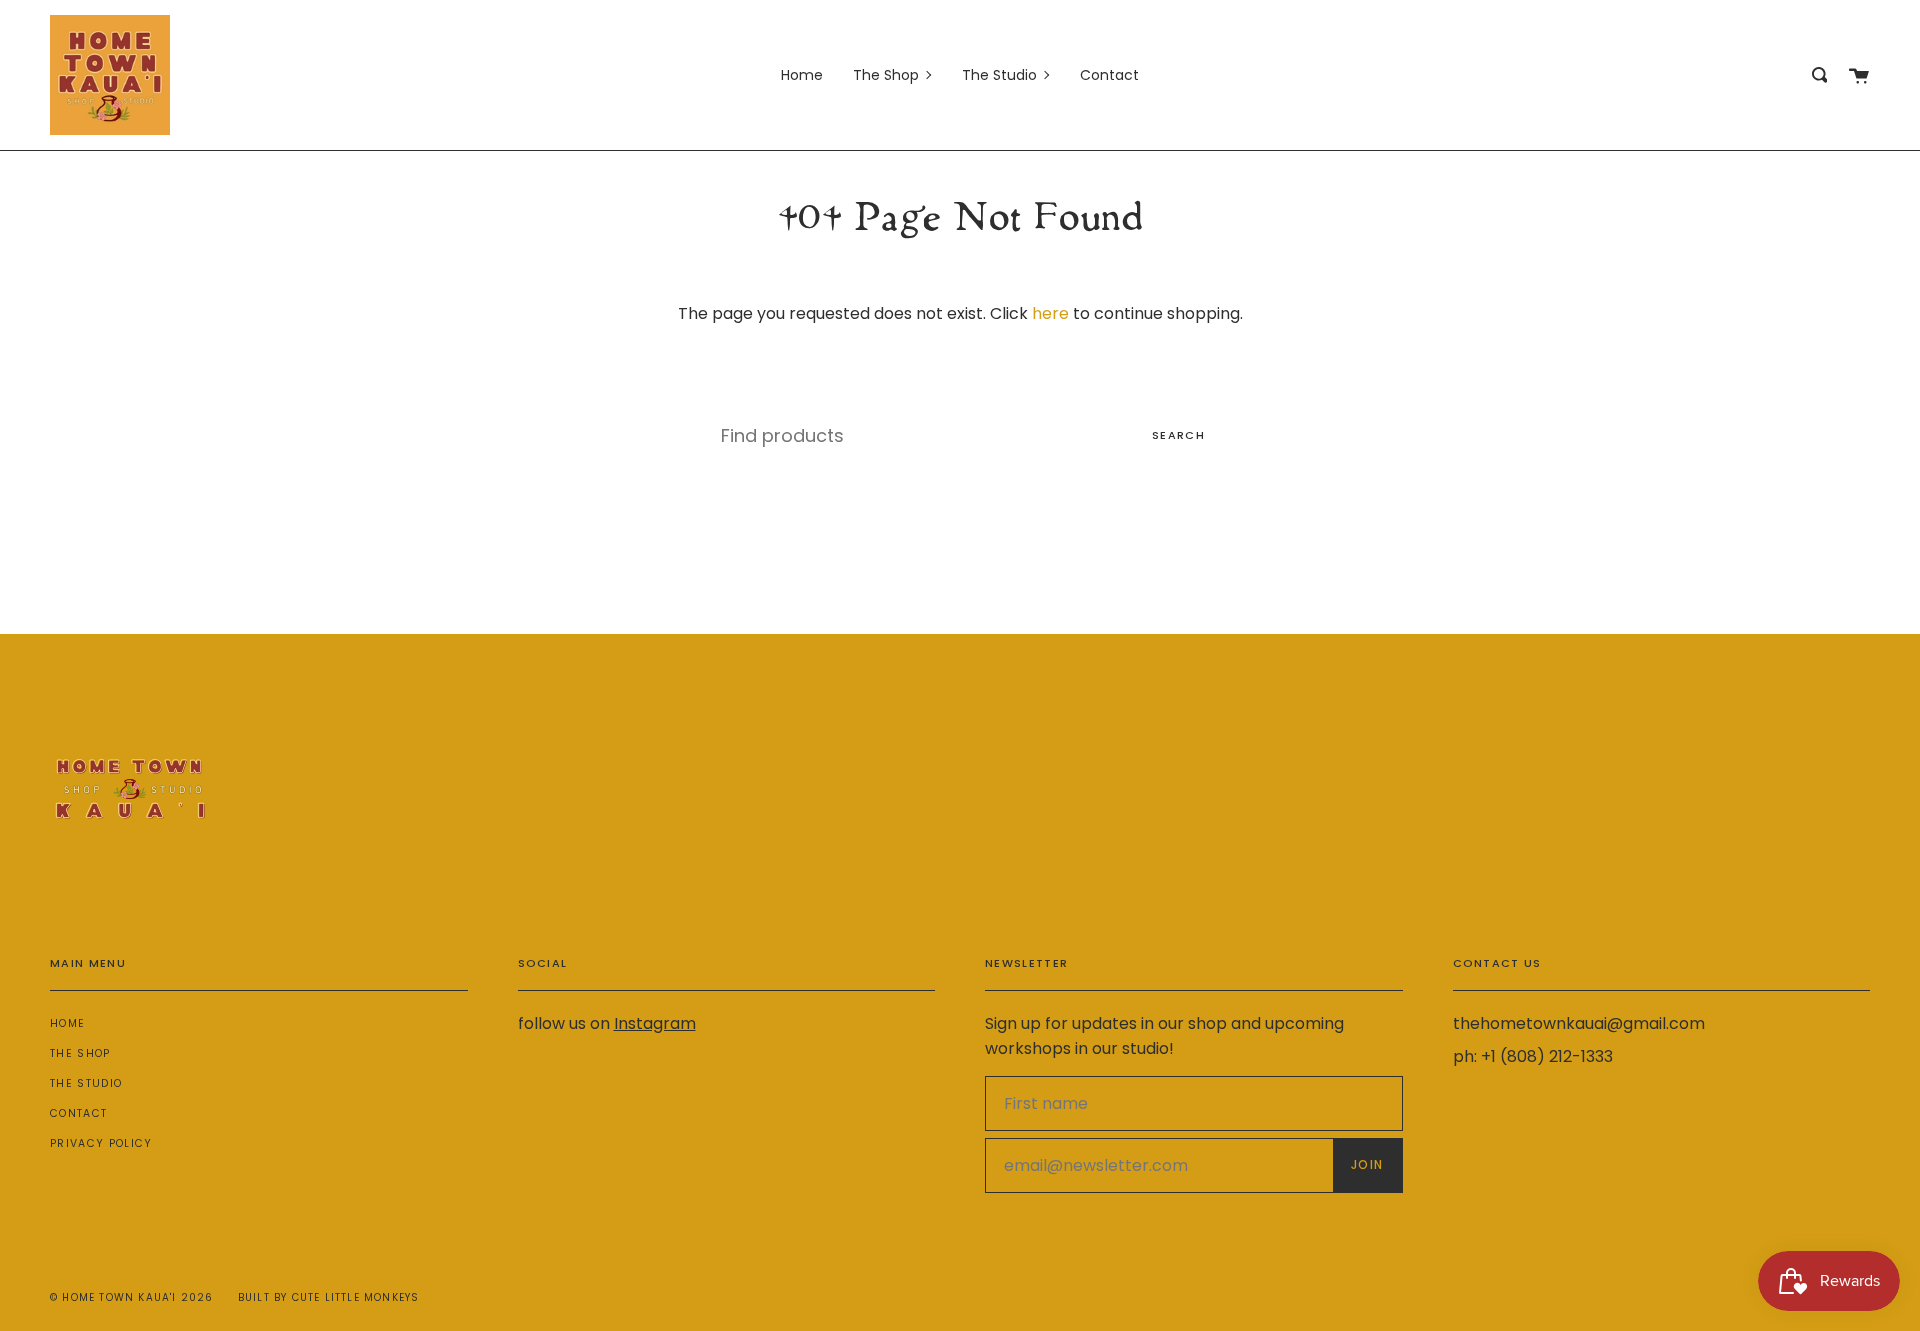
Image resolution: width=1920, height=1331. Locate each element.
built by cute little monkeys (329, 1297)
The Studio (86, 1083)
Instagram (655, 1023)
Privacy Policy (101, 1143)
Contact (78, 1113)
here (1050, 313)
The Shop (80, 1053)
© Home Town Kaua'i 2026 (132, 1297)
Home (67, 1023)
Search (1178, 435)
